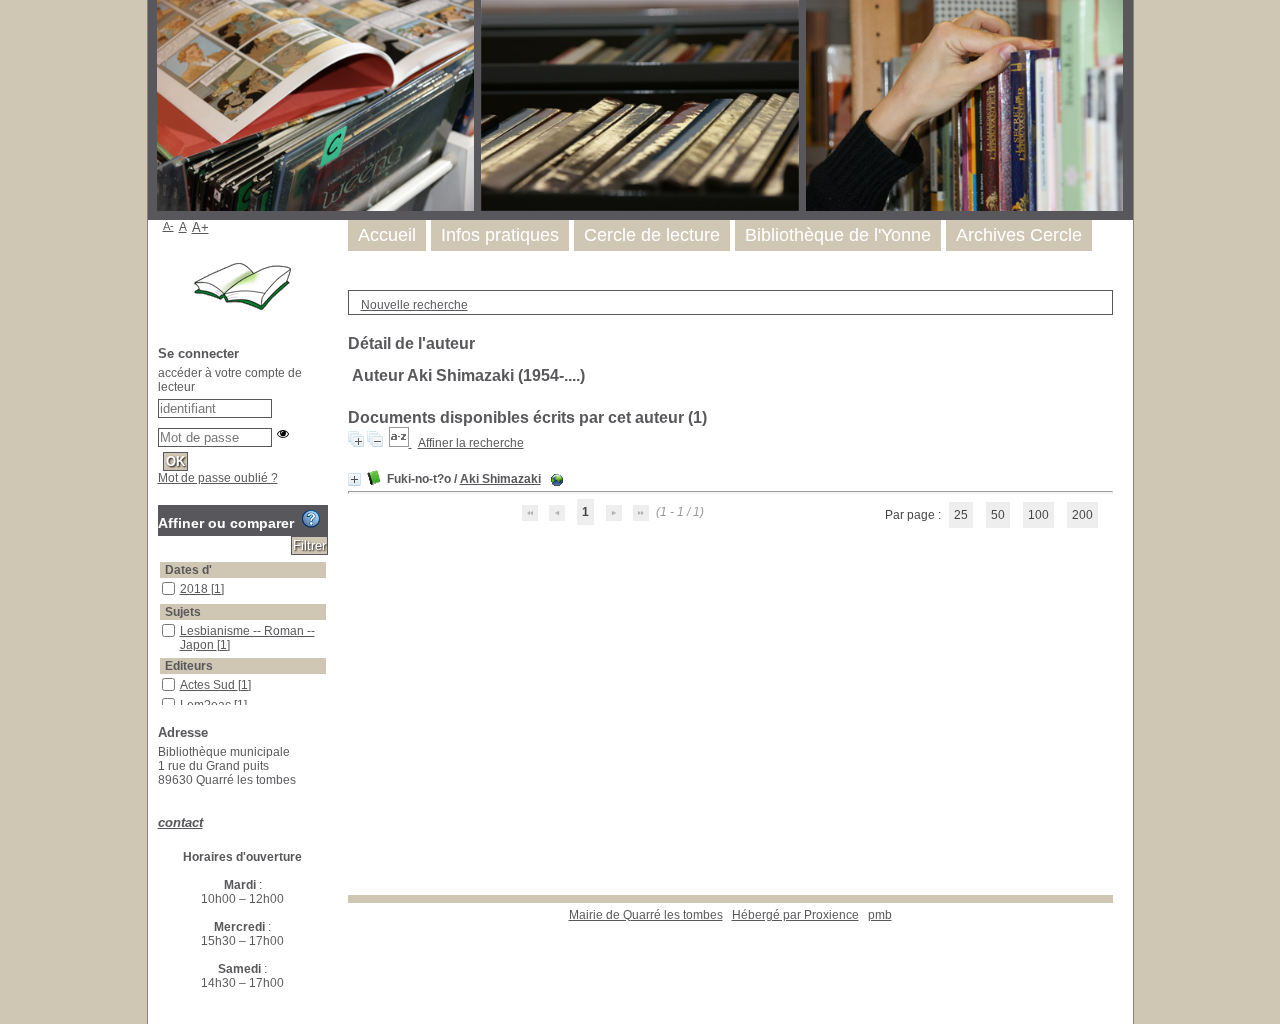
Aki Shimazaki (500, 479)
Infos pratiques (500, 235)
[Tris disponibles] (400, 443)
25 (961, 515)
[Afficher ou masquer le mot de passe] (283, 434)
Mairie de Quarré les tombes (646, 915)
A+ (200, 227)
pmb (880, 915)
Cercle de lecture (652, 235)
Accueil (387, 235)
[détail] (354, 479)
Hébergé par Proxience (795, 915)
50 (998, 515)
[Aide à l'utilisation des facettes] (311, 519)
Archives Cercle (1019, 235)
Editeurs (189, 666)
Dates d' (188, 570)
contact (180, 822)
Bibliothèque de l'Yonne (838, 235)
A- (168, 226)
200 (1082, 515)
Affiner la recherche (471, 443)
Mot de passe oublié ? (218, 478)
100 (1038, 515)
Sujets (183, 612)
